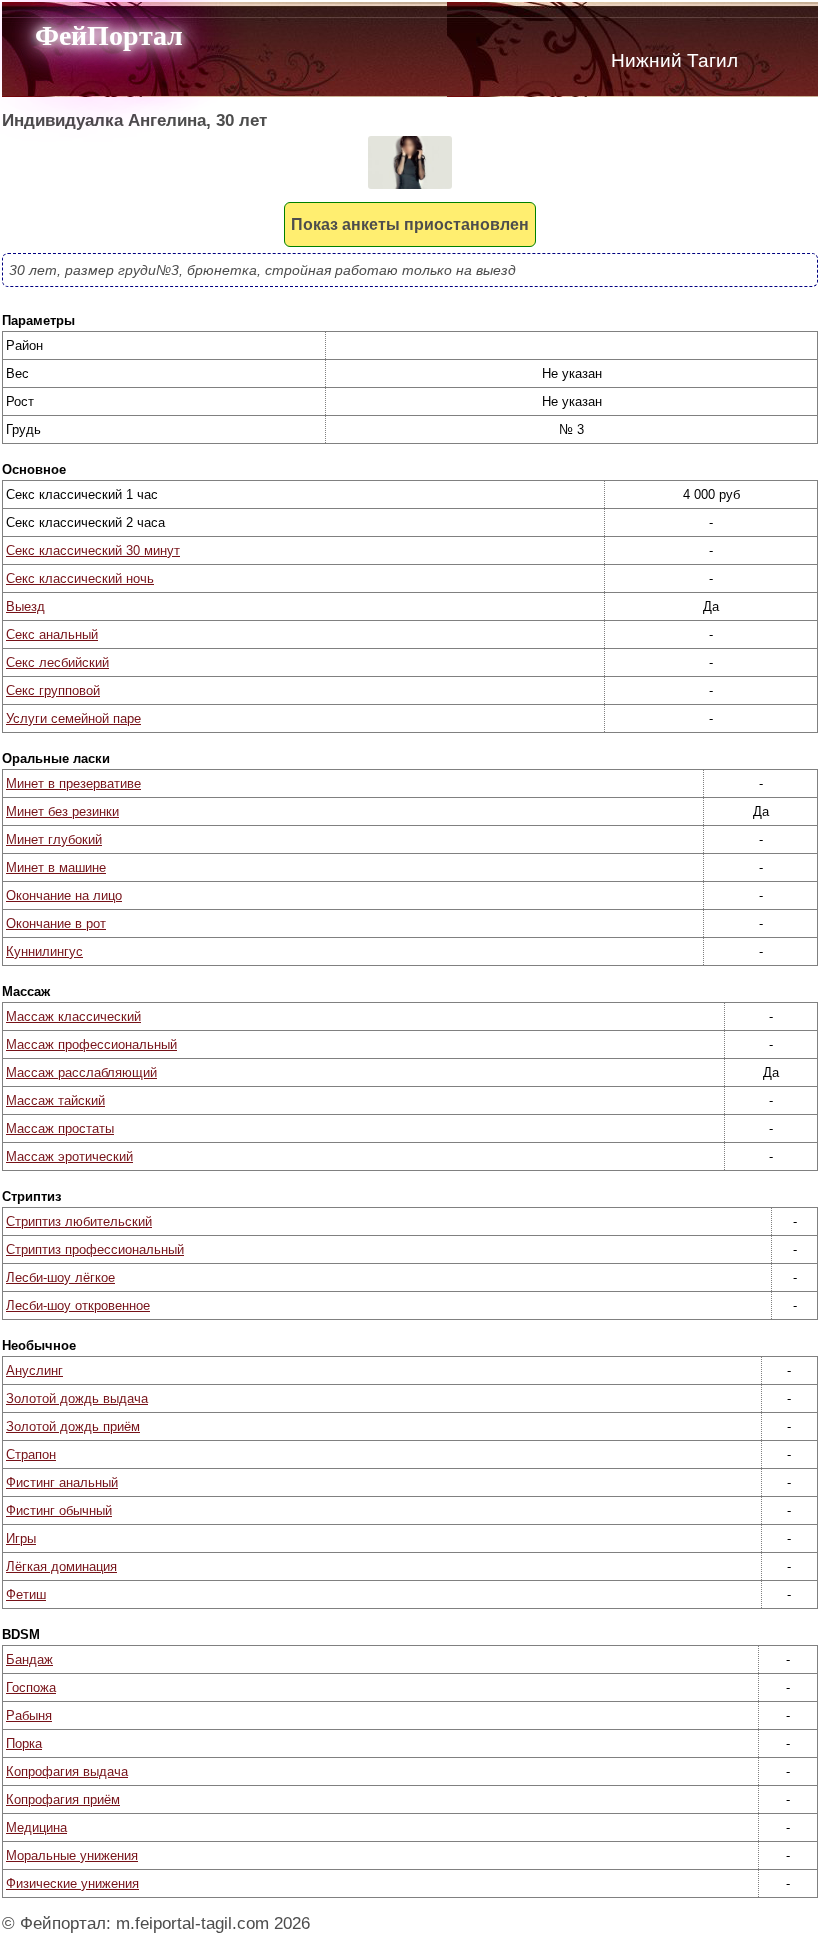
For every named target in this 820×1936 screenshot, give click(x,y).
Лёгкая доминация (61, 1566)
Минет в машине (56, 867)
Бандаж (29, 1659)
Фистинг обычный (59, 1510)
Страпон (31, 1454)
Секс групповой (53, 690)
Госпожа (31, 1687)
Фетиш (26, 1594)
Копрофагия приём (63, 1799)
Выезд (25, 606)
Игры (21, 1538)
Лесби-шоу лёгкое (60, 1277)
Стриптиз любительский (79, 1221)
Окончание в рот (56, 923)
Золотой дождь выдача (77, 1398)
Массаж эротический (69, 1156)
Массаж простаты (60, 1128)
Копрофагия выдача (67, 1771)
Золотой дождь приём (73, 1426)
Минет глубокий (54, 839)
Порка (24, 1743)
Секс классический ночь (80, 578)
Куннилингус (44, 951)
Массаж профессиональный (91, 1044)
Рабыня (29, 1715)
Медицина (36, 1827)
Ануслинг (34, 1370)
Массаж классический (73, 1016)
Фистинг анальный (62, 1482)
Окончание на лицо (64, 895)
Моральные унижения (72, 1855)
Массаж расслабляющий (81, 1072)
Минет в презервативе (73, 783)
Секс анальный (52, 634)
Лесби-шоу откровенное (78, 1305)
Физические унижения (72, 1883)
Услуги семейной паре (73, 718)
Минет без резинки (62, 811)
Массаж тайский (55, 1100)
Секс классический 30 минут (93, 550)
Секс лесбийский (57, 662)
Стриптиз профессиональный (95, 1249)
